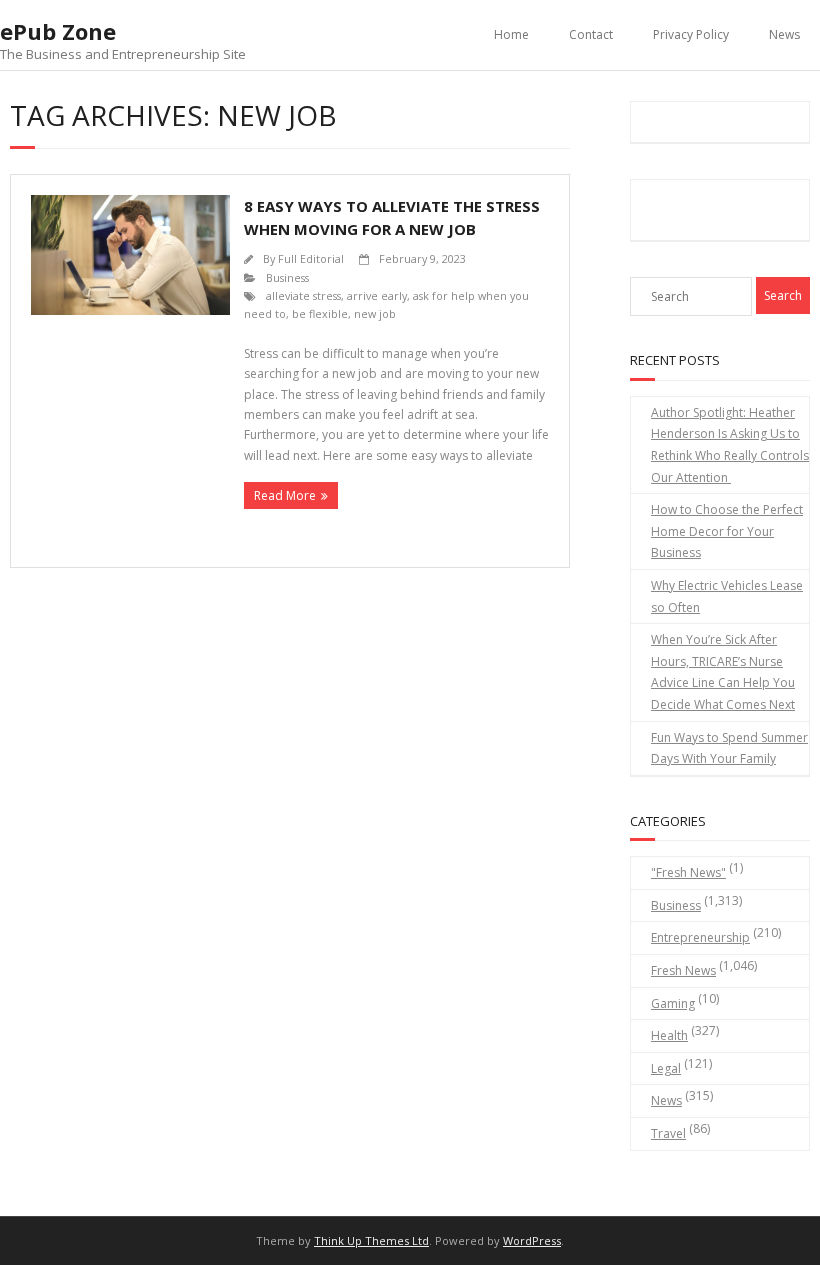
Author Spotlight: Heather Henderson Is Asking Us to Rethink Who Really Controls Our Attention (730, 445)
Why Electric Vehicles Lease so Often (727, 596)
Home (511, 34)
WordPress (532, 1240)
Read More (285, 495)
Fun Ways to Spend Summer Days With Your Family (729, 748)
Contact (591, 34)
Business (287, 277)
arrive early (377, 295)
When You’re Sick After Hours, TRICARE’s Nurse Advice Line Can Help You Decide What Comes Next (723, 672)
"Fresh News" (688, 872)
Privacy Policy (691, 34)
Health (669, 1035)
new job (375, 313)
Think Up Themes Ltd (371, 1240)
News (784, 34)
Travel (668, 1133)
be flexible (320, 313)
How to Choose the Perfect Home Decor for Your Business (727, 531)
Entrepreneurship (700, 937)
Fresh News (683, 970)
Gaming (673, 1003)
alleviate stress (303, 295)
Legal (666, 1068)
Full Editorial (311, 258)
